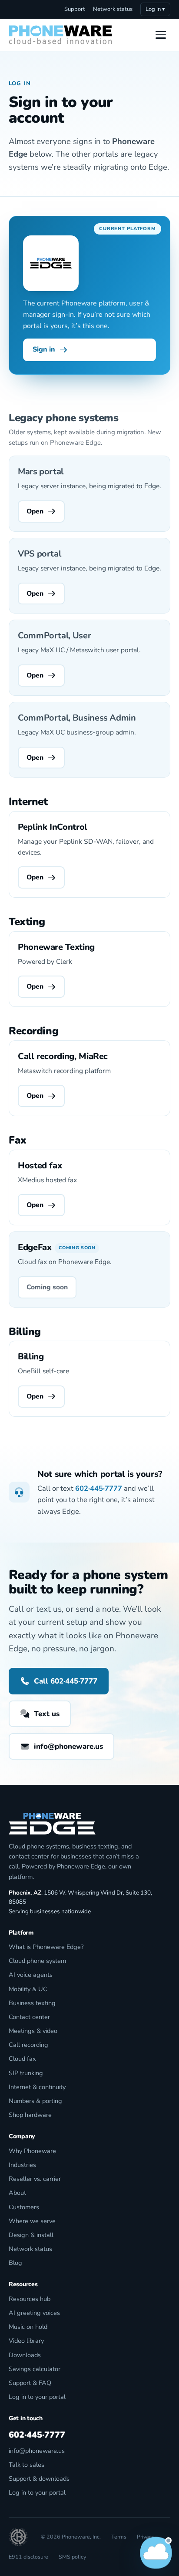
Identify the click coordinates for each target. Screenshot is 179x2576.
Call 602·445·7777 (66, 1681)
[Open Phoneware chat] (156, 2553)
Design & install (31, 2235)
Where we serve (32, 2221)
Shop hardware (30, 2115)
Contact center (29, 2017)
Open (35, 511)
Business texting (32, 2003)
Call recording (28, 2045)
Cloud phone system (37, 1961)
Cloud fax (22, 2059)
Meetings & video (33, 2031)
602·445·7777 (99, 1488)
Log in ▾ (155, 9)
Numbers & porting (35, 2101)
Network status (113, 9)
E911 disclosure (28, 2557)
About (17, 2193)
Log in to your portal (37, 2397)
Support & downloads (39, 2479)
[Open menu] (161, 35)
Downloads (25, 2355)
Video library (26, 2341)
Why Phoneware (32, 2151)
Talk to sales (27, 2465)
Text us (47, 1714)
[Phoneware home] (60, 35)
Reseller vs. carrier (35, 2179)
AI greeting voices (34, 2313)
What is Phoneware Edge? (46, 1947)
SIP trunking (26, 2073)
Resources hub (30, 2299)
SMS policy (72, 2557)
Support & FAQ (30, 2383)
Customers (24, 2207)
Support (75, 9)
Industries (22, 2165)
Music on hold (28, 2327)
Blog (15, 2263)
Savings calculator (35, 2369)
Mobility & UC (28, 1989)
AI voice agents (31, 1975)
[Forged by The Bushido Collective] (18, 2537)
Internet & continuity (37, 2087)
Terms (119, 2537)
